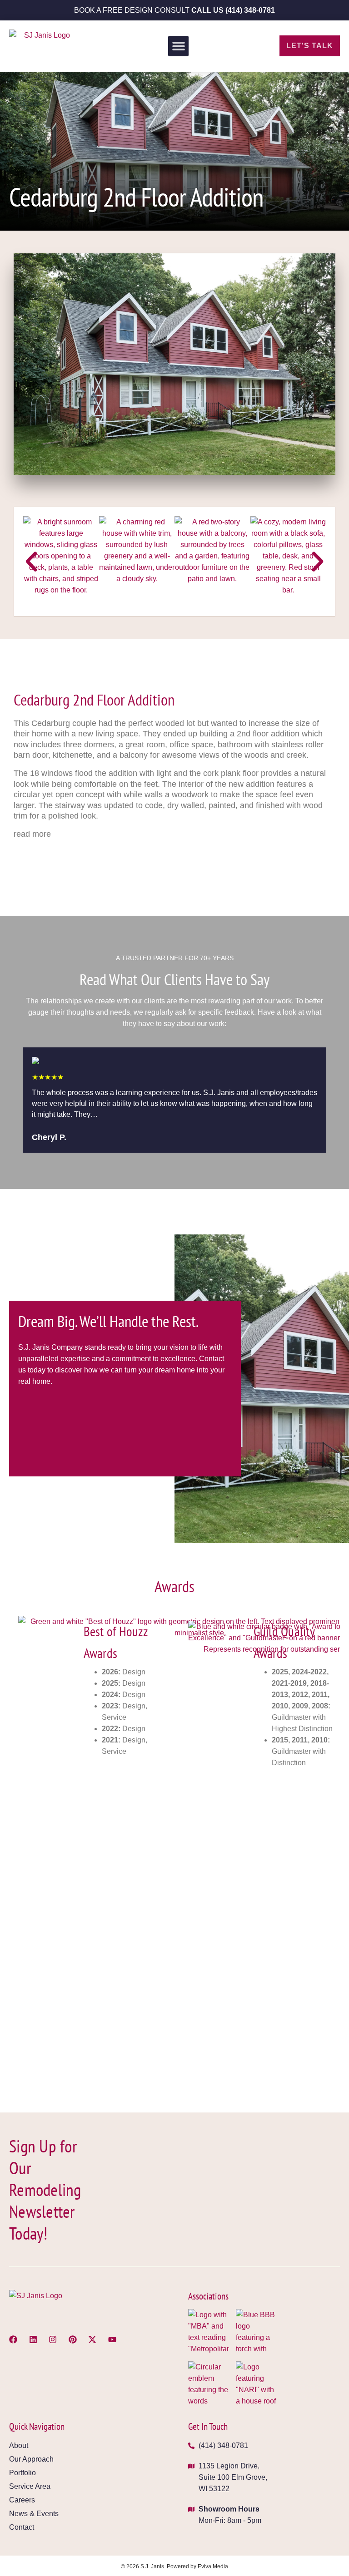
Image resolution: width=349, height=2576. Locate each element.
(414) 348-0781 (250, 10)
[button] (178, 46)
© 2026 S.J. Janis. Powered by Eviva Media (174, 2566)
